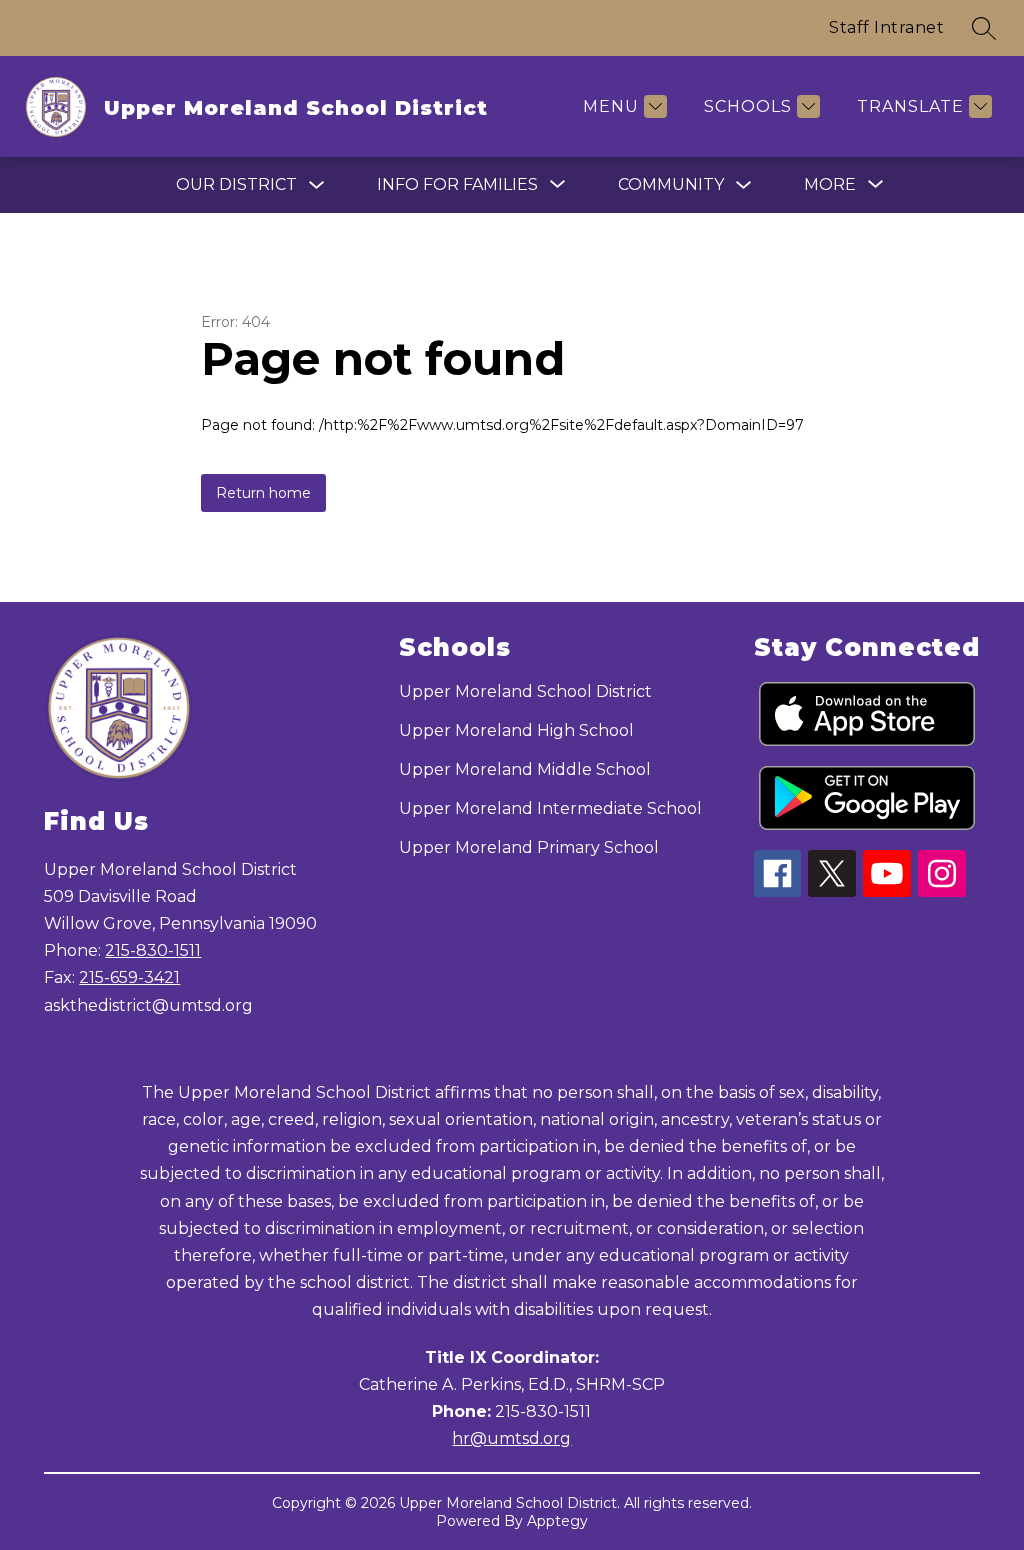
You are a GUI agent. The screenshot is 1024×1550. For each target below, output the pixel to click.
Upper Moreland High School (516, 730)
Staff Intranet (886, 27)
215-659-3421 (129, 977)
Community (671, 184)
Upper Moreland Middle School (525, 769)
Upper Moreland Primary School (529, 847)
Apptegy (557, 1521)
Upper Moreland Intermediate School (550, 808)
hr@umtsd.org (511, 1438)
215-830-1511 (153, 950)
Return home (263, 493)
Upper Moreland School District (525, 691)
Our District (236, 184)
